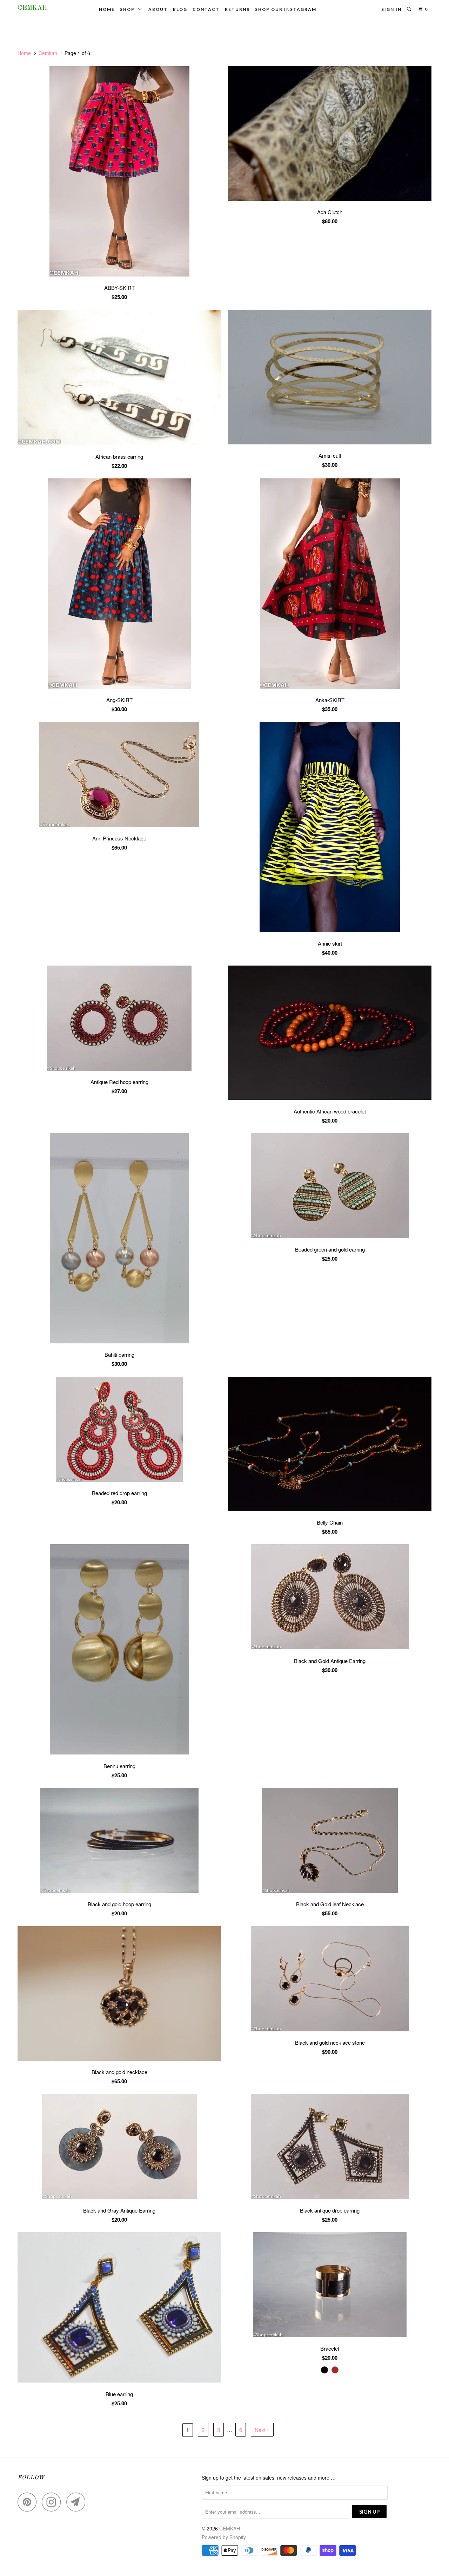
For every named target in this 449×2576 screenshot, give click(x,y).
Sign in (391, 9)
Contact (206, 9)
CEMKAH (32, 8)
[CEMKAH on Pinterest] (29, 2502)
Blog (180, 9)
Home (107, 9)
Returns (237, 9)
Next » (262, 2430)
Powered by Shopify (224, 2537)
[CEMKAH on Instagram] (53, 2502)
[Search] (410, 9)
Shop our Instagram (286, 9)
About (158, 9)
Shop (129, 9)
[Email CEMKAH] (78, 2502)
